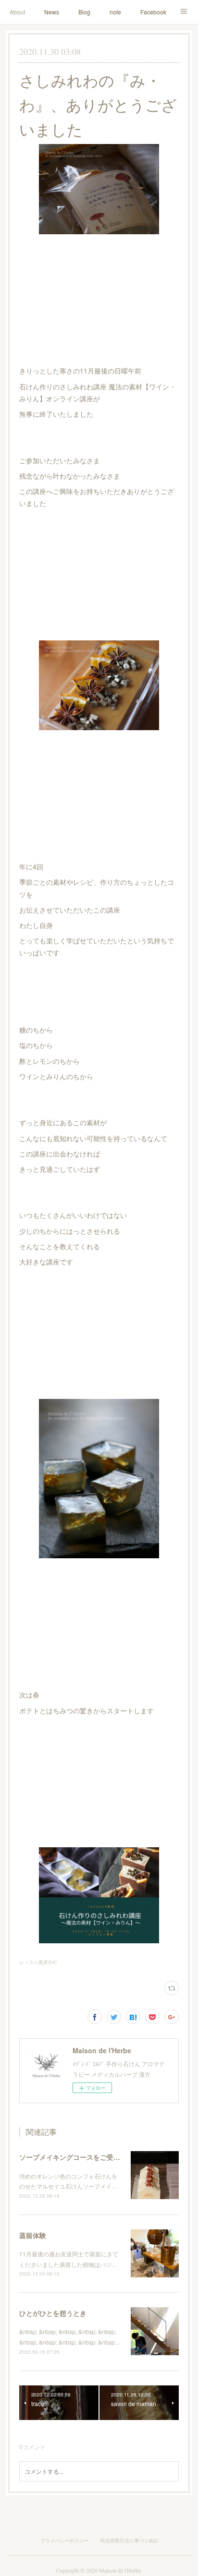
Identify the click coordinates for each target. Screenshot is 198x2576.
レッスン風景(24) (38, 1962)
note (115, 12)
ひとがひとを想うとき (53, 2313)
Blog (84, 12)
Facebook (153, 12)
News (52, 12)
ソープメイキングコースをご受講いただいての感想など (103, 2157)
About (17, 12)
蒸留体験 (33, 2235)
